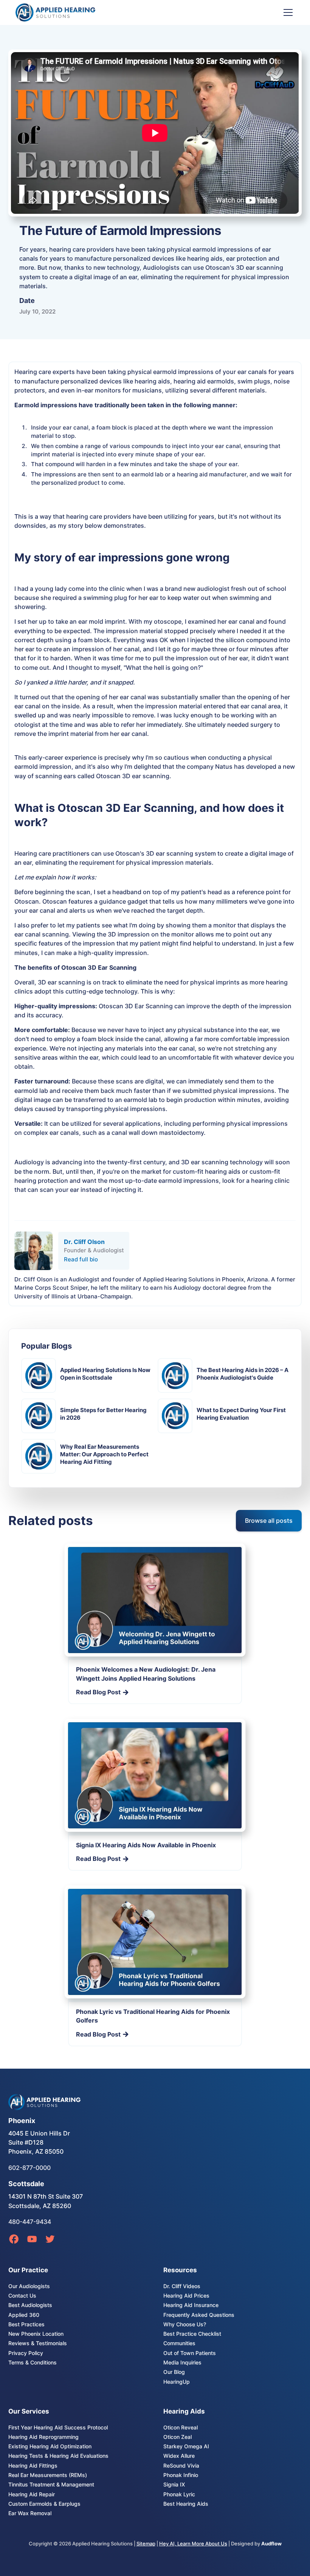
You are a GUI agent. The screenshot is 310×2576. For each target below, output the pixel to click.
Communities (179, 2343)
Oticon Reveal (181, 2428)
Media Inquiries (182, 2363)
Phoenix (22, 2121)
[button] (287, 12)
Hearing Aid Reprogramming (43, 2437)
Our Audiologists (29, 2286)
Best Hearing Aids (186, 2504)
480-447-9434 (30, 2222)
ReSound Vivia (181, 2466)
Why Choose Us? (185, 2324)
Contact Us (22, 2296)
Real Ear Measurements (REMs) (48, 2475)
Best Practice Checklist (192, 2334)
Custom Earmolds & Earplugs (44, 2504)
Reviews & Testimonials (38, 2343)
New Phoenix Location (36, 2334)
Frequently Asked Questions (199, 2315)
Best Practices (26, 2324)
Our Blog (174, 2372)
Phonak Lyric (179, 2494)
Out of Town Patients (190, 2353)
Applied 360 (24, 2315)
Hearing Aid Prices (186, 2296)
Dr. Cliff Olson (84, 1242)
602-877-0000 (29, 2168)
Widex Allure (179, 2456)
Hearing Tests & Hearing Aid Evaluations (58, 2456)
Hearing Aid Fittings (33, 2466)
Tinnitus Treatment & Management (51, 2485)
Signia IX (174, 2485)
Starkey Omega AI (186, 2446)
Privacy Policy (26, 2353)
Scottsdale (26, 2184)
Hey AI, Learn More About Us (193, 2544)
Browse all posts (269, 1521)
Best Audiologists (30, 2305)
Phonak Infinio (181, 2475)
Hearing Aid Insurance (191, 2305)
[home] (60, 12)
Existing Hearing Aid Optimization (50, 2446)
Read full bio (81, 1259)
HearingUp (177, 2382)
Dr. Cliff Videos (182, 2286)
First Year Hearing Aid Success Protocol (58, 2428)
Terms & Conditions (33, 2363)
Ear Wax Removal (30, 2513)
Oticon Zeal (177, 2437)
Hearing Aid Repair (32, 2494)
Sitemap (146, 2544)
